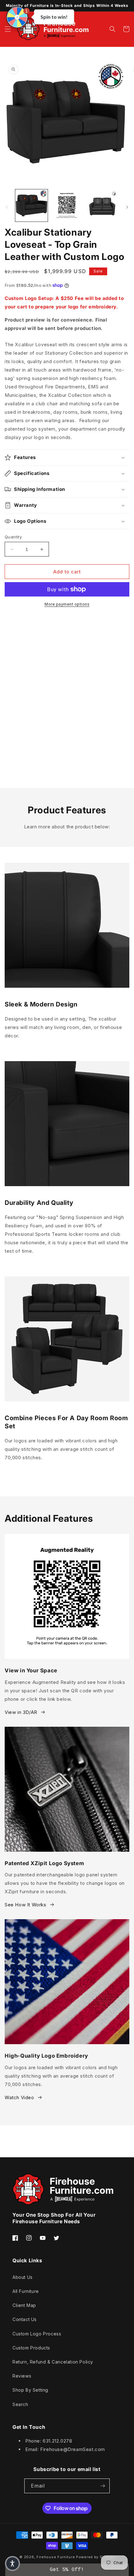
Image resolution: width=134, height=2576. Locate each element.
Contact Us (25, 2319)
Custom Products (31, 2348)
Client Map (24, 2305)
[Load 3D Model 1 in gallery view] (102, 206)
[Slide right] (127, 207)
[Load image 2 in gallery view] (67, 206)
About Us (23, 2277)
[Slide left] (7, 207)
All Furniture (26, 2291)
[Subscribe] (103, 2486)
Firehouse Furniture (56, 2557)
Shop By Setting (30, 2390)
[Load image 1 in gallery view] (31, 206)
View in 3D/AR (21, 1712)
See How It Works (26, 1905)
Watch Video (19, 2097)
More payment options (67, 604)
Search (20, 2404)
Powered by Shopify (95, 2557)
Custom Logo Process (37, 2334)
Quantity (13, 537)
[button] (8, 29)
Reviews (22, 2376)
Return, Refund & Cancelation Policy (53, 2362)
